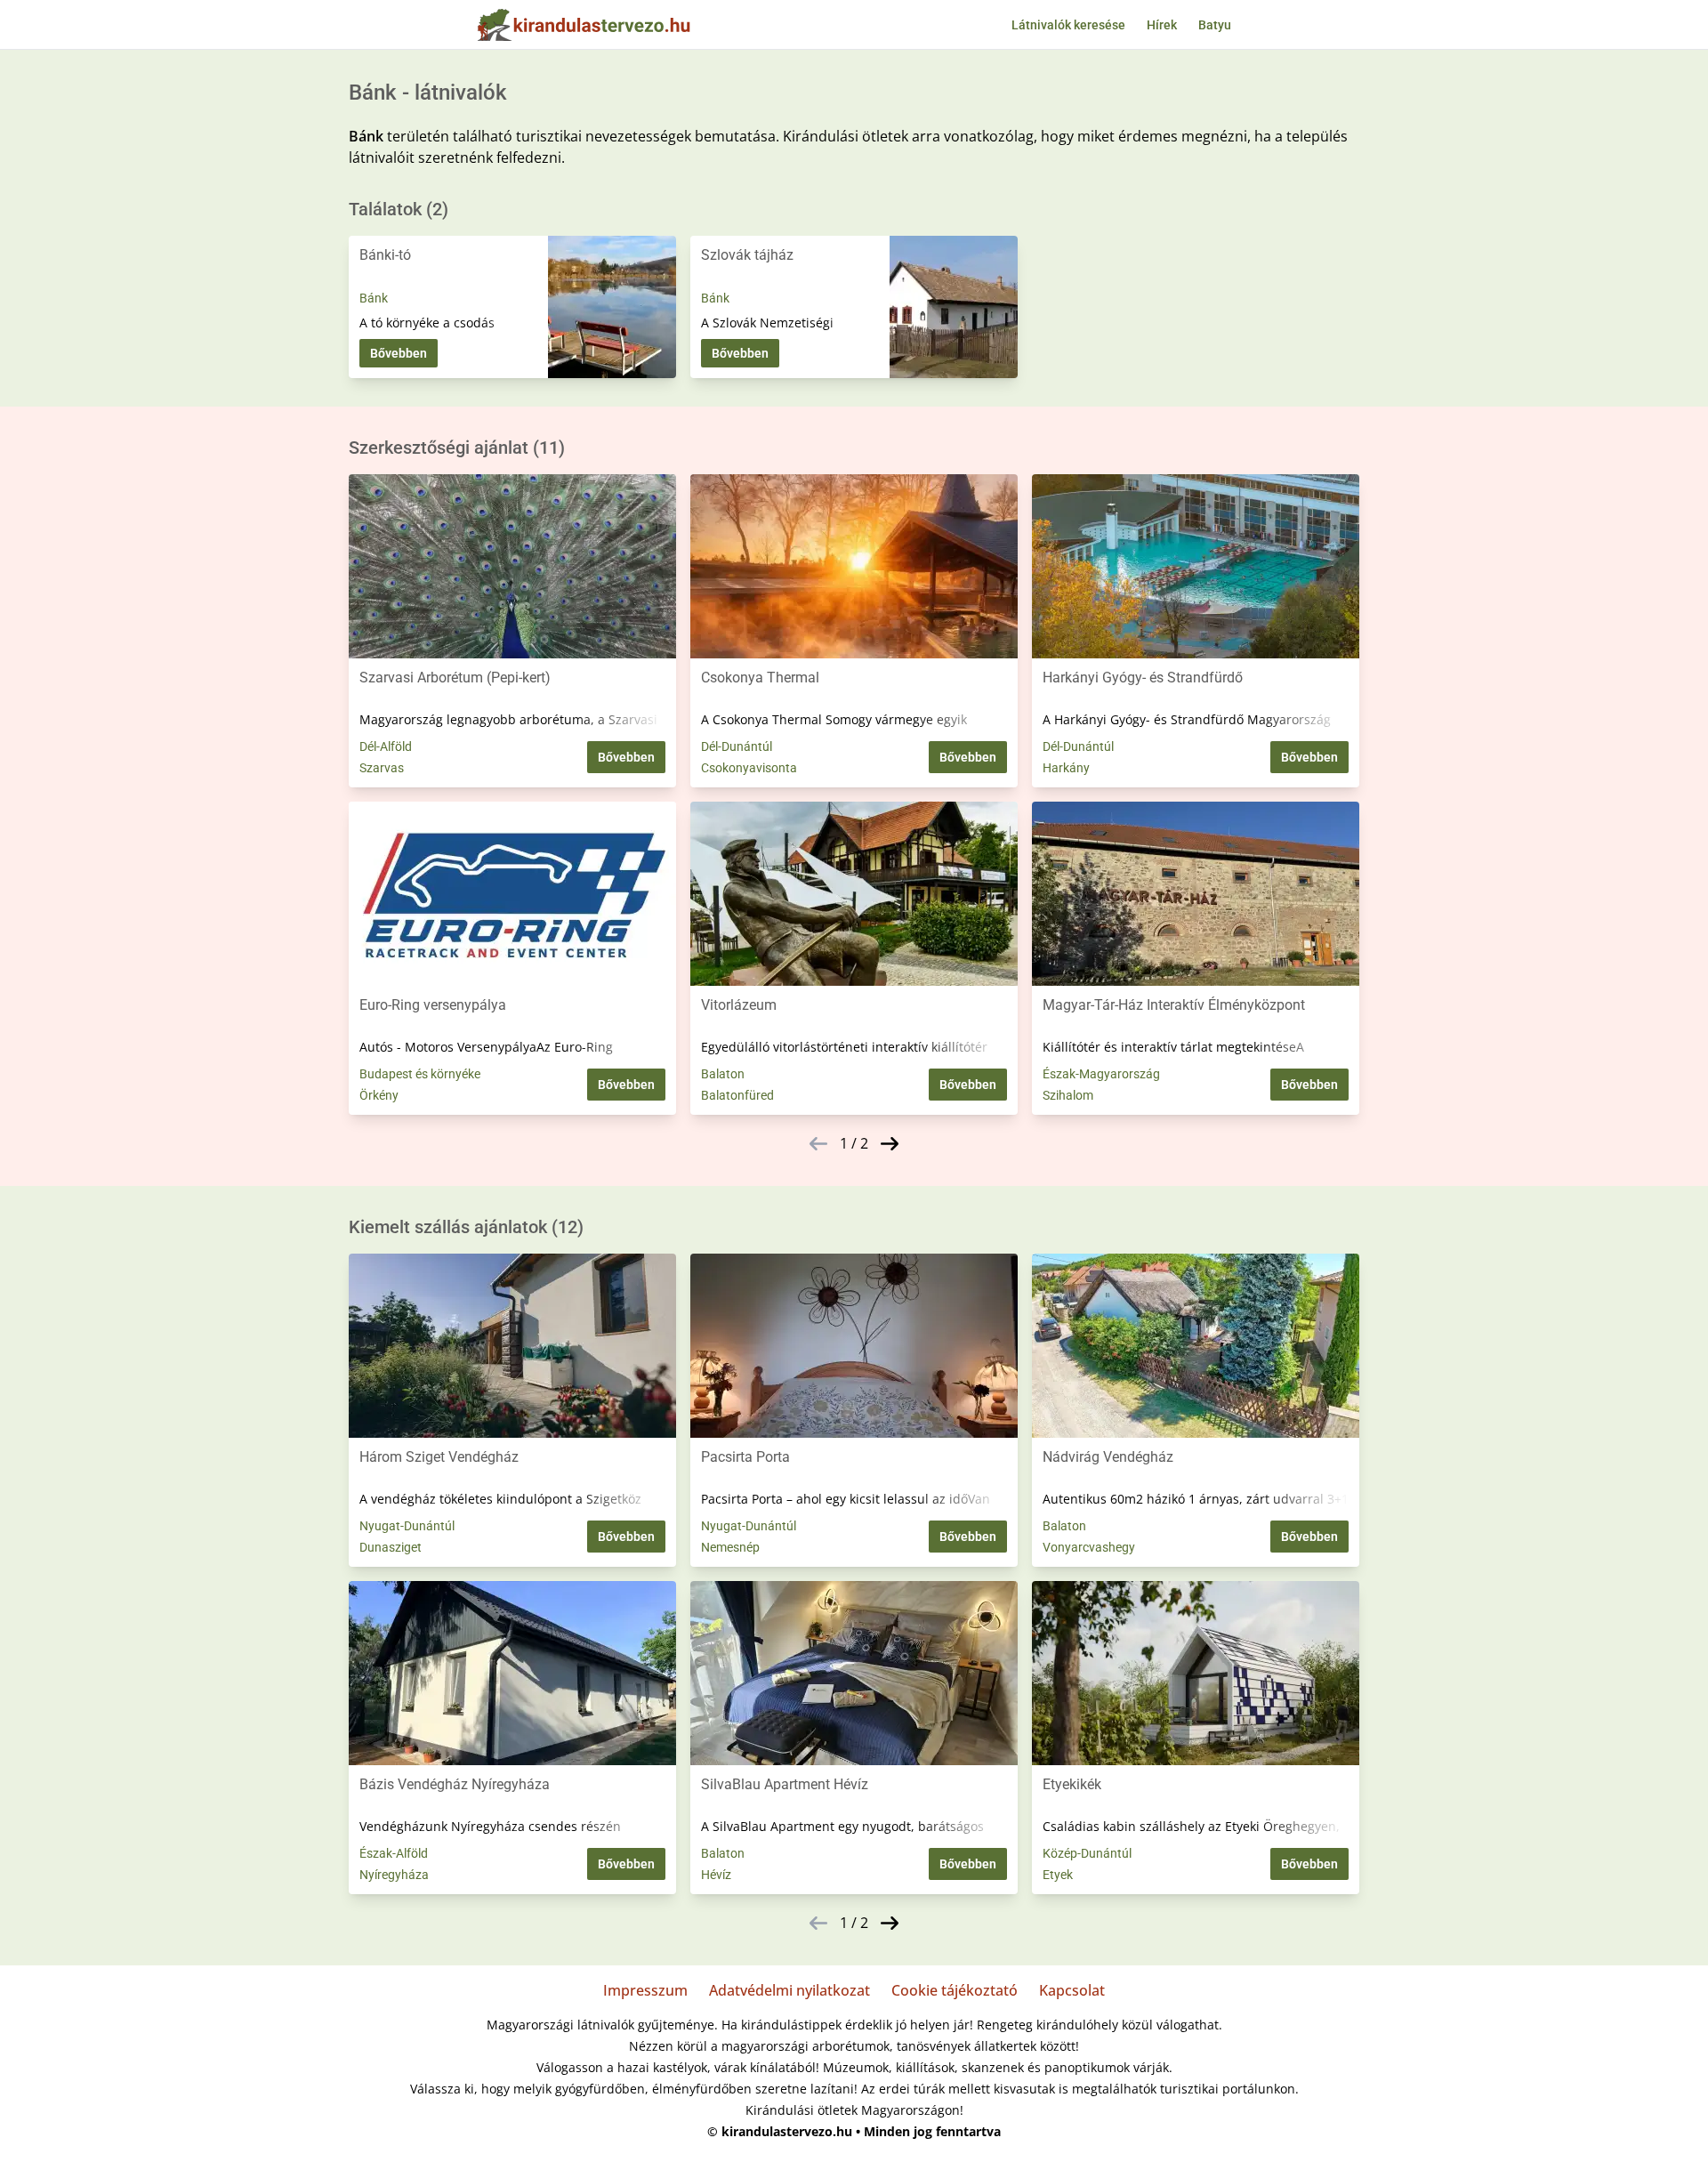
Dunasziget (391, 1547)
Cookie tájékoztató (955, 1990)
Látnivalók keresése (1068, 25)
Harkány (1066, 768)
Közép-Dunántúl (1087, 1853)
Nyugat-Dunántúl (407, 1526)
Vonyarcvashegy (1089, 1547)
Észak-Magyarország (1101, 1074)
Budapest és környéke (420, 1074)
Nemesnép (730, 1547)
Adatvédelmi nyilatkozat (790, 1990)
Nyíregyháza (394, 1875)
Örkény (379, 1095)
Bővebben (399, 353)
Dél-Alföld (386, 746)
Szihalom (1068, 1095)
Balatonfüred (737, 1095)
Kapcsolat (1072, 1990)
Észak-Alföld (394, 1853)
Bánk (374, 298)
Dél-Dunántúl (737, 746)
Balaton (723, 1074)
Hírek (1162, 25)
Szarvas (382, 768)
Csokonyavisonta (749, 768)
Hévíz (716, 1875)
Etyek (1058, 1875)
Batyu (1215, 25)
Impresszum (645, 1990)
